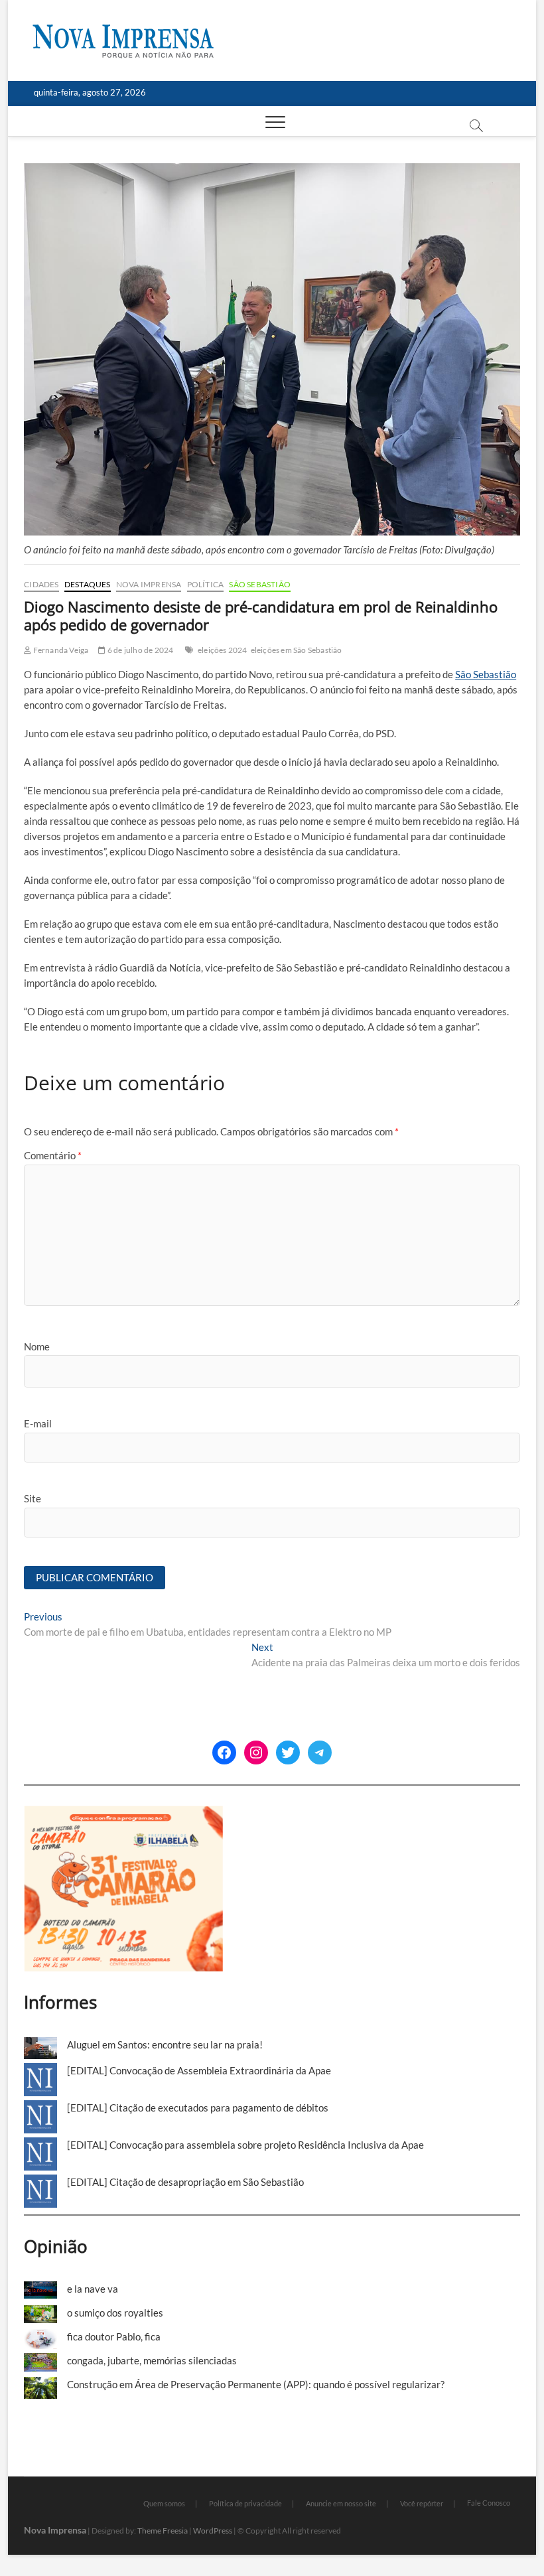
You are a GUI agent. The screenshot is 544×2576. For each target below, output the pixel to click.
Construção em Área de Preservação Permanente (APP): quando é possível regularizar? (256, 2384)
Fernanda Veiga (60, 650)
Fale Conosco (489, 2503)
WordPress (213, 2531)
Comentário (53, 1155)
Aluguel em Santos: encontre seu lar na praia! (165, 2044)
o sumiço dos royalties (115, 2313)
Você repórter (422, 2503)
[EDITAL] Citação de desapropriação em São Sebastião (185, 2182)
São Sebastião (260, 584)
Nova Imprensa (149, 584)
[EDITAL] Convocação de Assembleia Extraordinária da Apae (199, 2070)
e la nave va (93, 2289)
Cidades (41, 584)
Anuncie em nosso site (341, 2503)
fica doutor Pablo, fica (114, 2336)
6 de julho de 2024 (140, 650)
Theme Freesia (163, 2531)
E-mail (38, 1423)
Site (33, 1498)
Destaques (88, 584)
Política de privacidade (245, 2503)
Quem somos (164, 2503)
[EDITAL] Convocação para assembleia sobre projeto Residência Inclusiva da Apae (245, 2145)
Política (206, 584)
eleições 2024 (223, 650)
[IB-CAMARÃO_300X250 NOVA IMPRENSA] (123, 1813)
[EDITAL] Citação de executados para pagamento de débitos (198, 2108)
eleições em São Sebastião (297, 650)
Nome (37, 1346)
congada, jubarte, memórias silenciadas (152, 2360)
